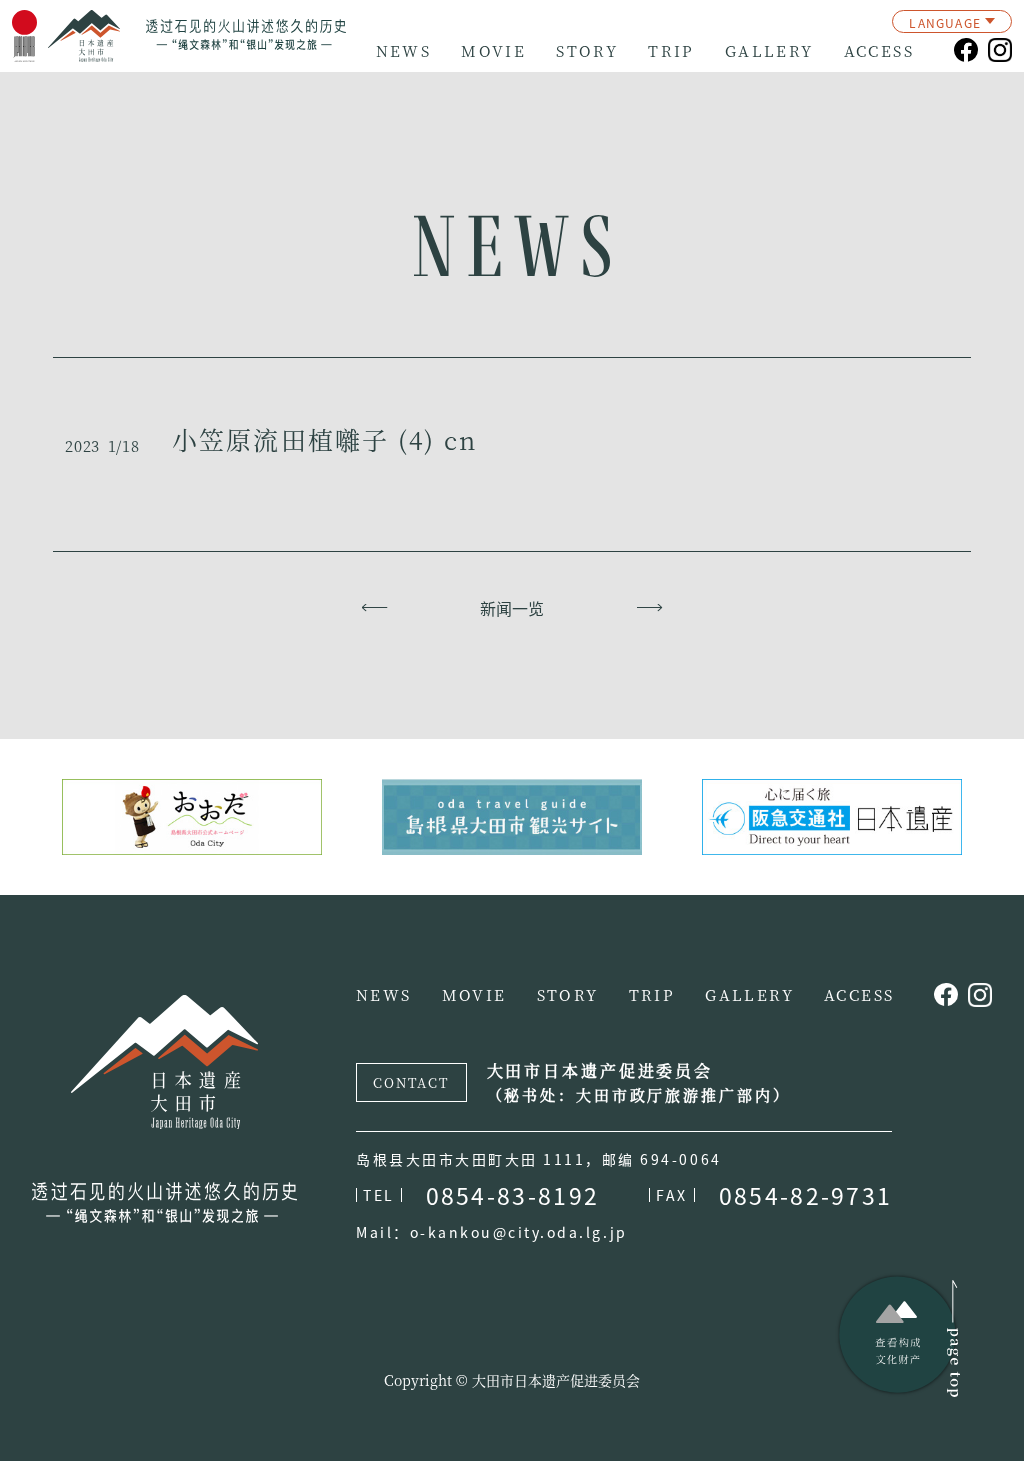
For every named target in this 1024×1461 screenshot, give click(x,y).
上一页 (374, 608)
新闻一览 (512, 608)
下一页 (649, 608)
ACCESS (879, 51)
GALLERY (769, 51)
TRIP (671, 51)
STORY (587, 51)
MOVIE (493, 51)
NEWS (404, 51)
